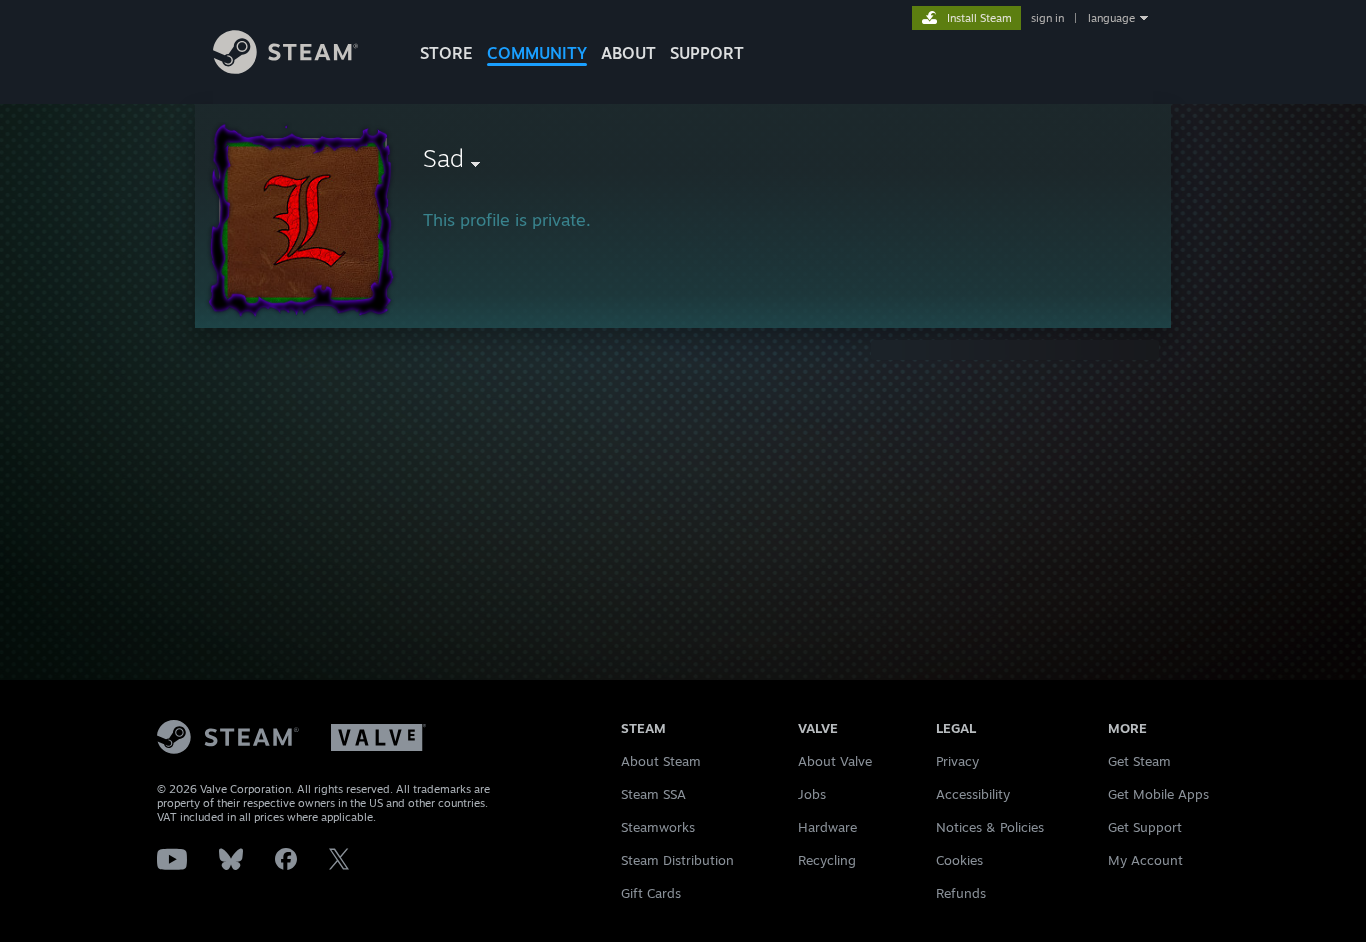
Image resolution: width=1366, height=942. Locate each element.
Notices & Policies (990, 827)
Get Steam (1139, 761)
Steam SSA (653, 794)
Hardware (827, 827)
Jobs (812, 794)
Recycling (827, 860)
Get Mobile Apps (1158, 794)
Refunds (961, 893)
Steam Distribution (677, 860)
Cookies (959, 860)
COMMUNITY (537, 53)
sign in (1047, 18)
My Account (1145, 860)
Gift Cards (651, 893)
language (1111, 18)
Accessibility (973, 794)
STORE (446, 53)
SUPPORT (707, 53)
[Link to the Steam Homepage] (285, 68)
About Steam (661, 761)
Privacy (957, 761)
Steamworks (658, 827)
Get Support (1145, 827)
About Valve (835, 761)
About (628, 53)
